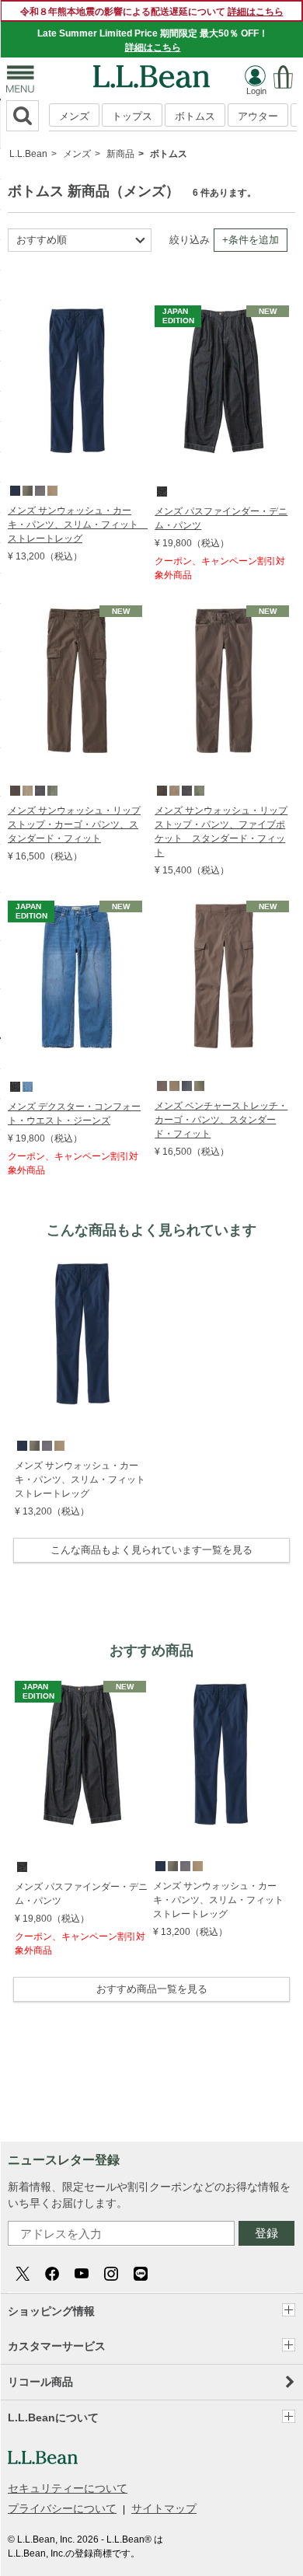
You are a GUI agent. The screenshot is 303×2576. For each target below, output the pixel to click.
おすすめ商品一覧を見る (152, 1989)
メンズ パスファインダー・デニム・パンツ (221, 518)
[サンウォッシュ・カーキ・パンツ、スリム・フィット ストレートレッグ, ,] (14, 490)
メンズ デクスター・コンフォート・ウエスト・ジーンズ (74, 1114)
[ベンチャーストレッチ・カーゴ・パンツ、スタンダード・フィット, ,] (161, 1085)
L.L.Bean (28, 154)
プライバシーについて (62, 2508)
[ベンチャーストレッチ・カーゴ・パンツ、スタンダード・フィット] (224, 904)
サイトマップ (164, 2508)
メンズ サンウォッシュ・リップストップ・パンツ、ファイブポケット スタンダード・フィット (221, 831)
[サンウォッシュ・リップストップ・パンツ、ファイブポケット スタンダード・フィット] (224, 608)
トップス (132, 116)
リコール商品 (40, 2382)
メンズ (74, 116)
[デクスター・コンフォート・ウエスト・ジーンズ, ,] (14, 1086)
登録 (266, 2233)
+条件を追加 (251, 240)
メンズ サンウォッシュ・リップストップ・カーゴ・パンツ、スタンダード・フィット (74, 824)
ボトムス (195, 116)
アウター (258, 116)
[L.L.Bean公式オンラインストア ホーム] (151, 72)
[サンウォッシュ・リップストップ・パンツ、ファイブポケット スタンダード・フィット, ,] (161, 790)
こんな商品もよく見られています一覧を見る (151, 1550)
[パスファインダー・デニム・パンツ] (224, 308)
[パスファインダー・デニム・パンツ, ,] (161, 490)
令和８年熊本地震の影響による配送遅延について (152, 12)
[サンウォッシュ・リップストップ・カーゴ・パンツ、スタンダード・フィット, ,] (14, 790)
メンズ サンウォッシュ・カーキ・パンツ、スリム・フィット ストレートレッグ (77, 525)
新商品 (120, 154)
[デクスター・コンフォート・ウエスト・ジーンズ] (77, 904)
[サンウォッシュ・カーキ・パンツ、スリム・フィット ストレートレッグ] (77, 308)
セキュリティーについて (68, 2488)
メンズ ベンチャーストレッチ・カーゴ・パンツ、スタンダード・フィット (221, 1120)
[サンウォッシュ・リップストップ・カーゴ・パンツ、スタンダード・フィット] (77, 608)
